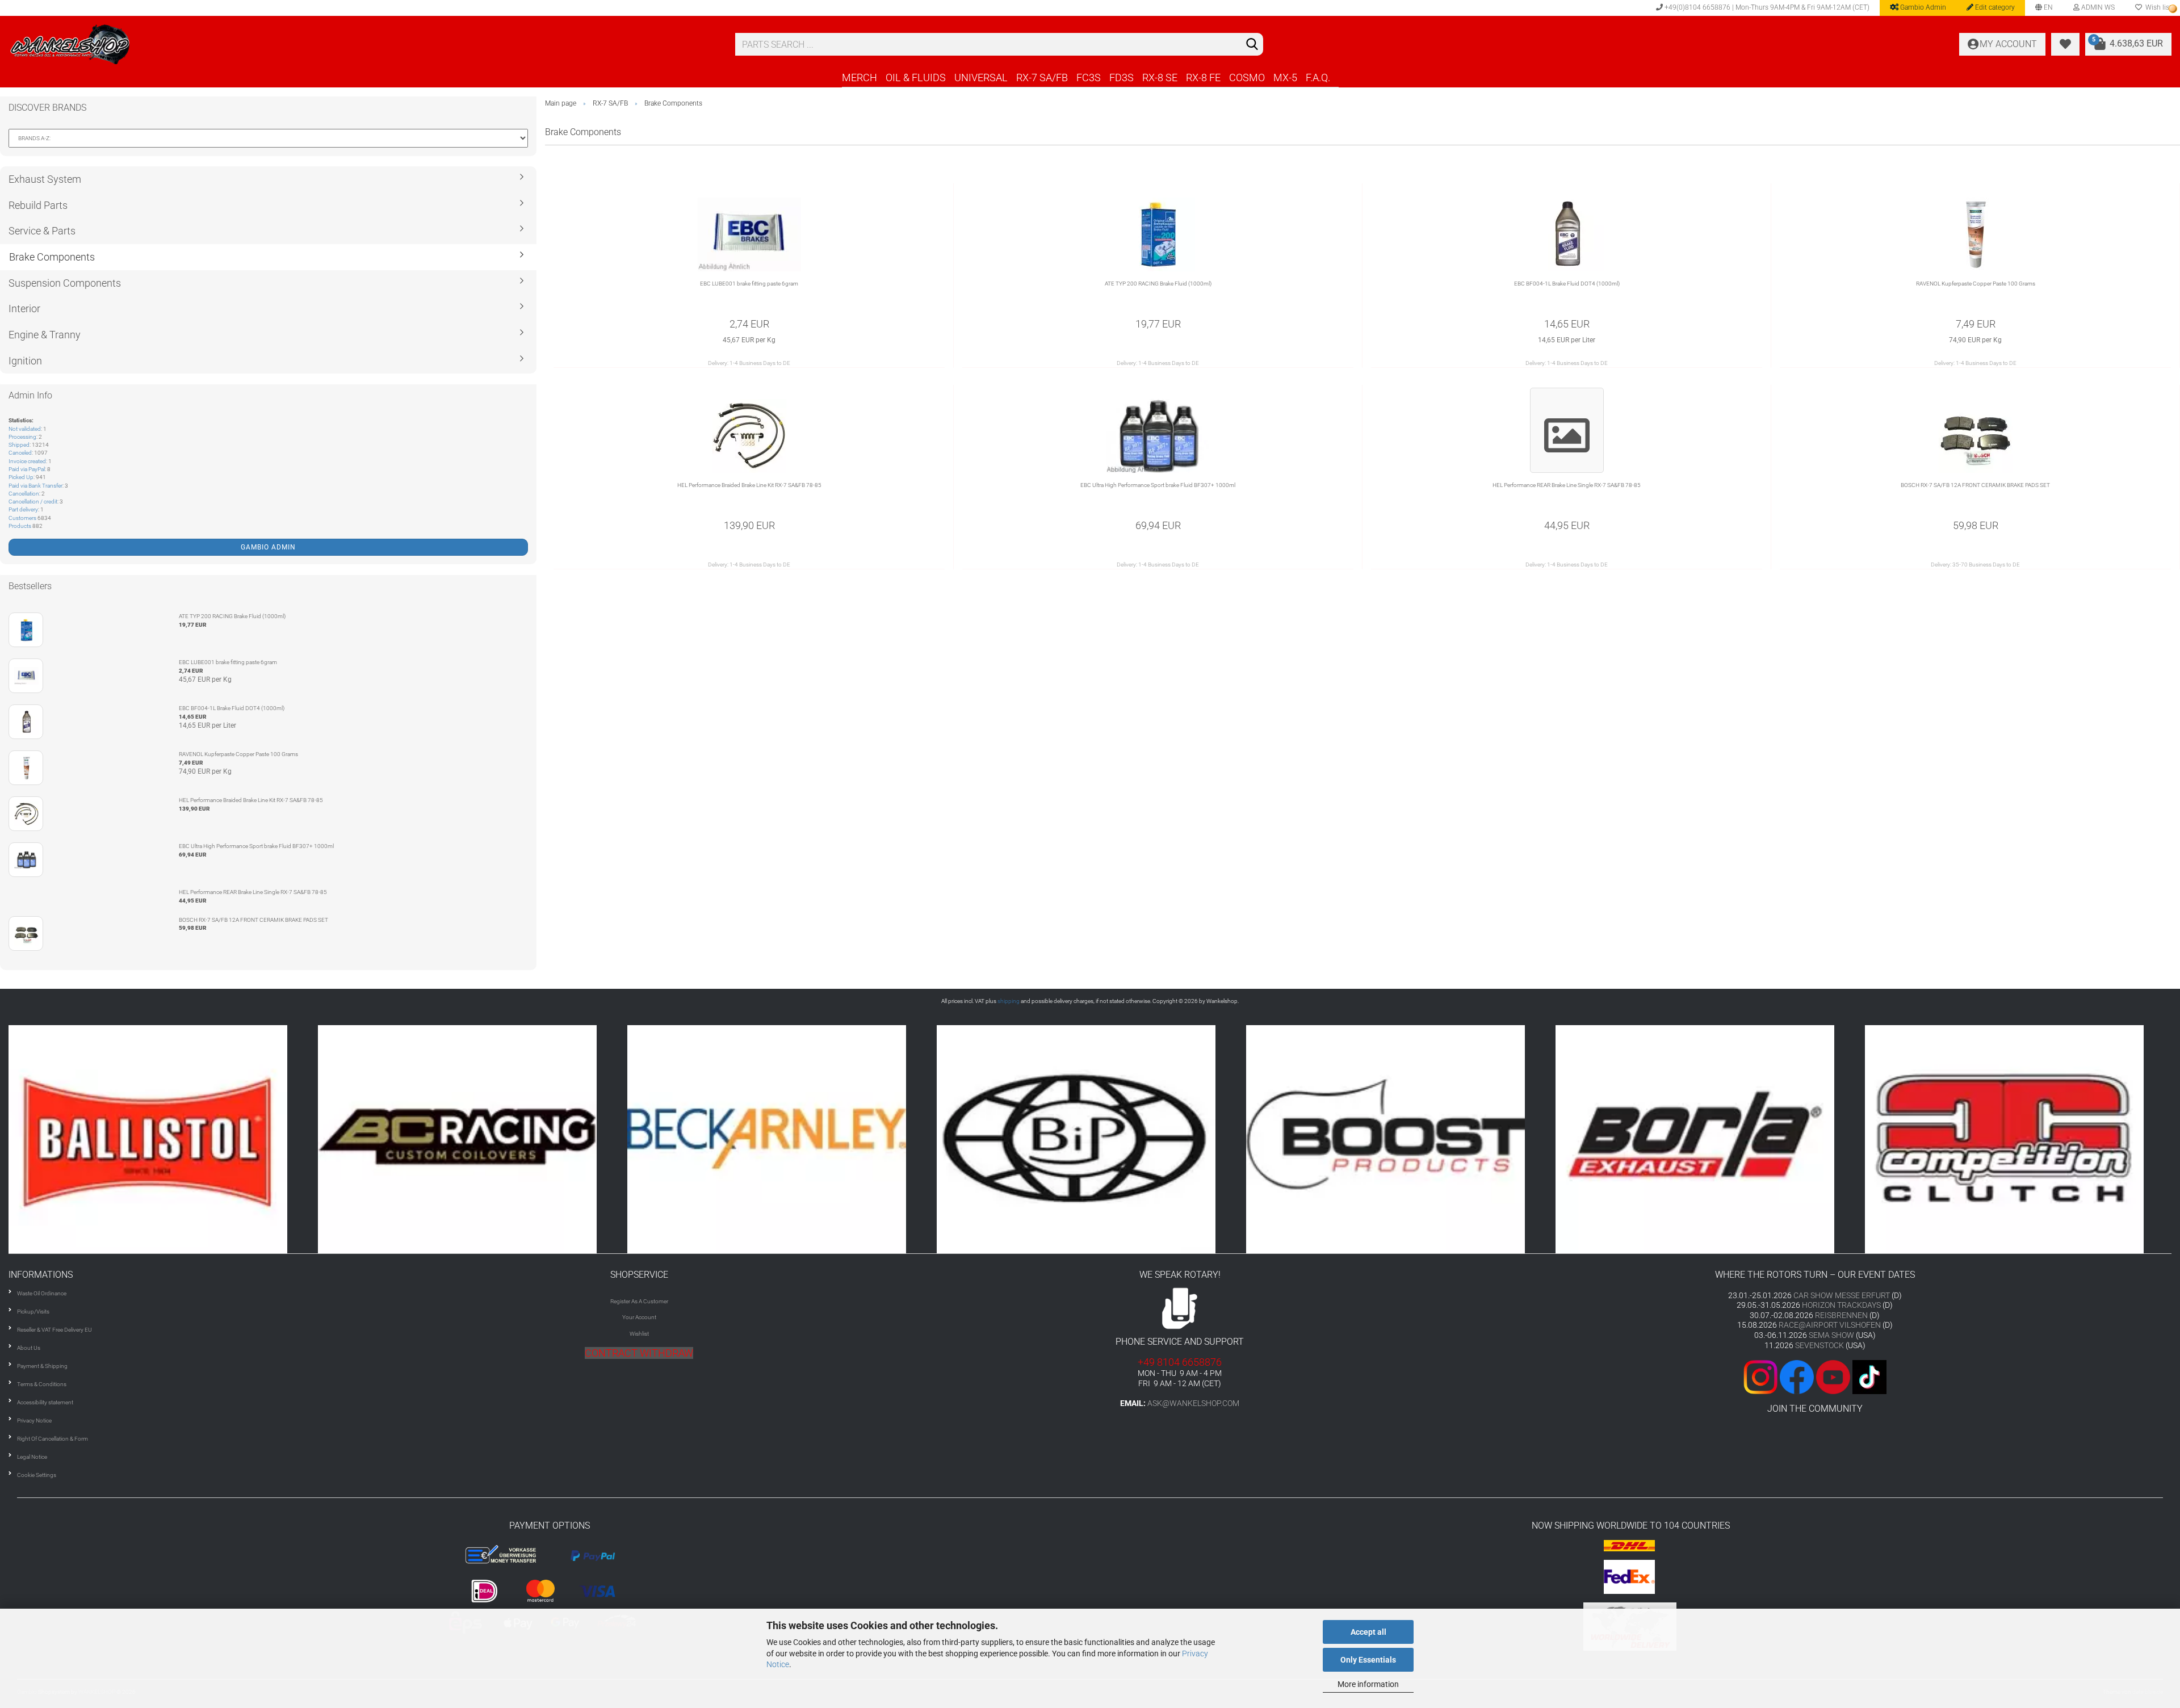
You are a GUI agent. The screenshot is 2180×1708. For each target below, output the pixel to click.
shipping (1009, 1001)
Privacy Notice (34, 1420)
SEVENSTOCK (1820, 1345)
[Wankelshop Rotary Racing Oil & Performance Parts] (363, 44)
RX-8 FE (1203, 77)
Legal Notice (32, 1457)
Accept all (1368, 1632)
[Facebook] (1797, 1376)
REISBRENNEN (1841, 1315)
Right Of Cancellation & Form (53, 1439)
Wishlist (639, 1334)
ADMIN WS (2097, 7)
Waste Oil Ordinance (42, 1293)
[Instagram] (1762, 1376)
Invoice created (27, 461)
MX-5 (1285, 77)
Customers (22, 518)
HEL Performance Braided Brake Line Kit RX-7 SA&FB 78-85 (749, 485)
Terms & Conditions (42, 1384)
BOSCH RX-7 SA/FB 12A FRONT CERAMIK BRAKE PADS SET (1975, 485)
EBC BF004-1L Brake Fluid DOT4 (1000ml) (1567, 284)
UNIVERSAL (981, 77)
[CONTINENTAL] (2020, 1139)
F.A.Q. (1318, 77)
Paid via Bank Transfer (35, 486)
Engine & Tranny (45, 335)
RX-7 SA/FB (1042, 77)
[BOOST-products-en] (1091, 1139)
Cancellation (24, 494)
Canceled (20, 453)
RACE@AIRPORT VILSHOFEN (1831, 1325)
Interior (24, 309)
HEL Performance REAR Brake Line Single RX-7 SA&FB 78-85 (1567, 485)
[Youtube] (1815, 1376)
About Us (29, 1348)
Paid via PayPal (27, 469)
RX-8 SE (1160, 77)
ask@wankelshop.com (1193, 1403)
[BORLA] (1401, 1139)
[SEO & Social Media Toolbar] (2173, 9)
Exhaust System (45, 179)
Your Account (639, 1317)
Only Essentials (1368, 1660)
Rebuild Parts (38, 205)
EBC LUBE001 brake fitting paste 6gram (749, 284)
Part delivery (23, 509)
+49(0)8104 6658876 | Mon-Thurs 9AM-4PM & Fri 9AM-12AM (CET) (1766, 7)
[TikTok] (1869, 1376)
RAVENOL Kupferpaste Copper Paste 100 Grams (1976, 284)
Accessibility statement (45, 1402)
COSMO (1247, 77)
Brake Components (52, 257)
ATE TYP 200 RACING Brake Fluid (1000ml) (1158, 284)
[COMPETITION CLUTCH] (1710, 1139)
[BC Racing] (163, 1139)
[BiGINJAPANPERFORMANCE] (782, 1139)
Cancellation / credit (33, 502)
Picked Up (21, 477)
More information (1368, 1684)
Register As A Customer (639, 1301)
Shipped (19, 445)
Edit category (1994, 7)
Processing (22, 437)
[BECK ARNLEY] (473, 1139)
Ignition (25, 361)
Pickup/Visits (33, 1312)
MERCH (860, 77)
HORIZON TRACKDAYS (1841, 1305)
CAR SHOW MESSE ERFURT (1842, 1295)
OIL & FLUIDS (916, 77)
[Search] (1252, 45)
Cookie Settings (37, 1475)
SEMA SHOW (1831, 1335)
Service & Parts (42, 231)
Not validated (25, 429)
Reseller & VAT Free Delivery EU (54, 1330)
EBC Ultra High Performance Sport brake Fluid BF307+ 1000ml (1158, 485)
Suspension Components (65, 283)
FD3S (1122, 77)
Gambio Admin (1922, 7)
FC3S (1089, 77)
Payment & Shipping (42, 1366)
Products (20, 526)
